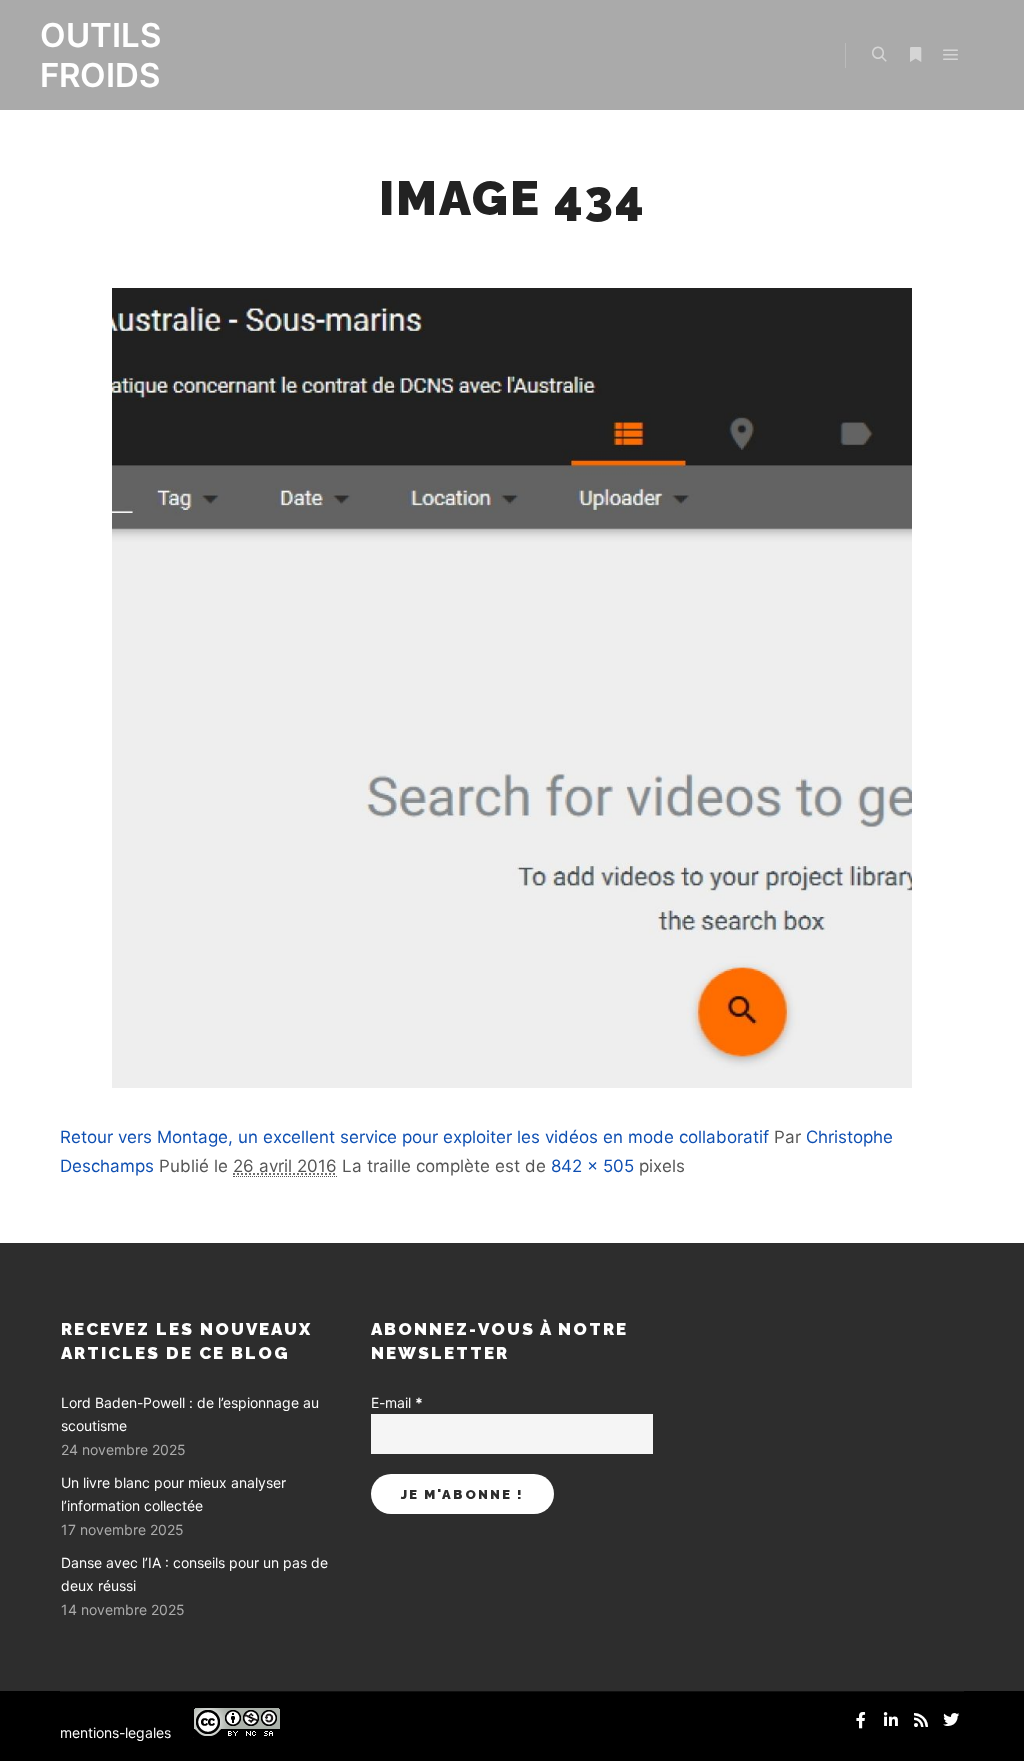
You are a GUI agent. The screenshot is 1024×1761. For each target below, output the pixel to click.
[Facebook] (861, 1720)
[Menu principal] (951, 55)
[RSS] (921, 1720)
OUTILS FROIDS (100, 55)
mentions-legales (115, 1732)
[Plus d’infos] (915, 55)
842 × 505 (592, 1166)
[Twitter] (951, 1720)
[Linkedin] (891, 1720)
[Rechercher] (879, 55)
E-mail (397, 1402)
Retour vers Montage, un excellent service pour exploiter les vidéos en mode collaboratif (414, 1137)
